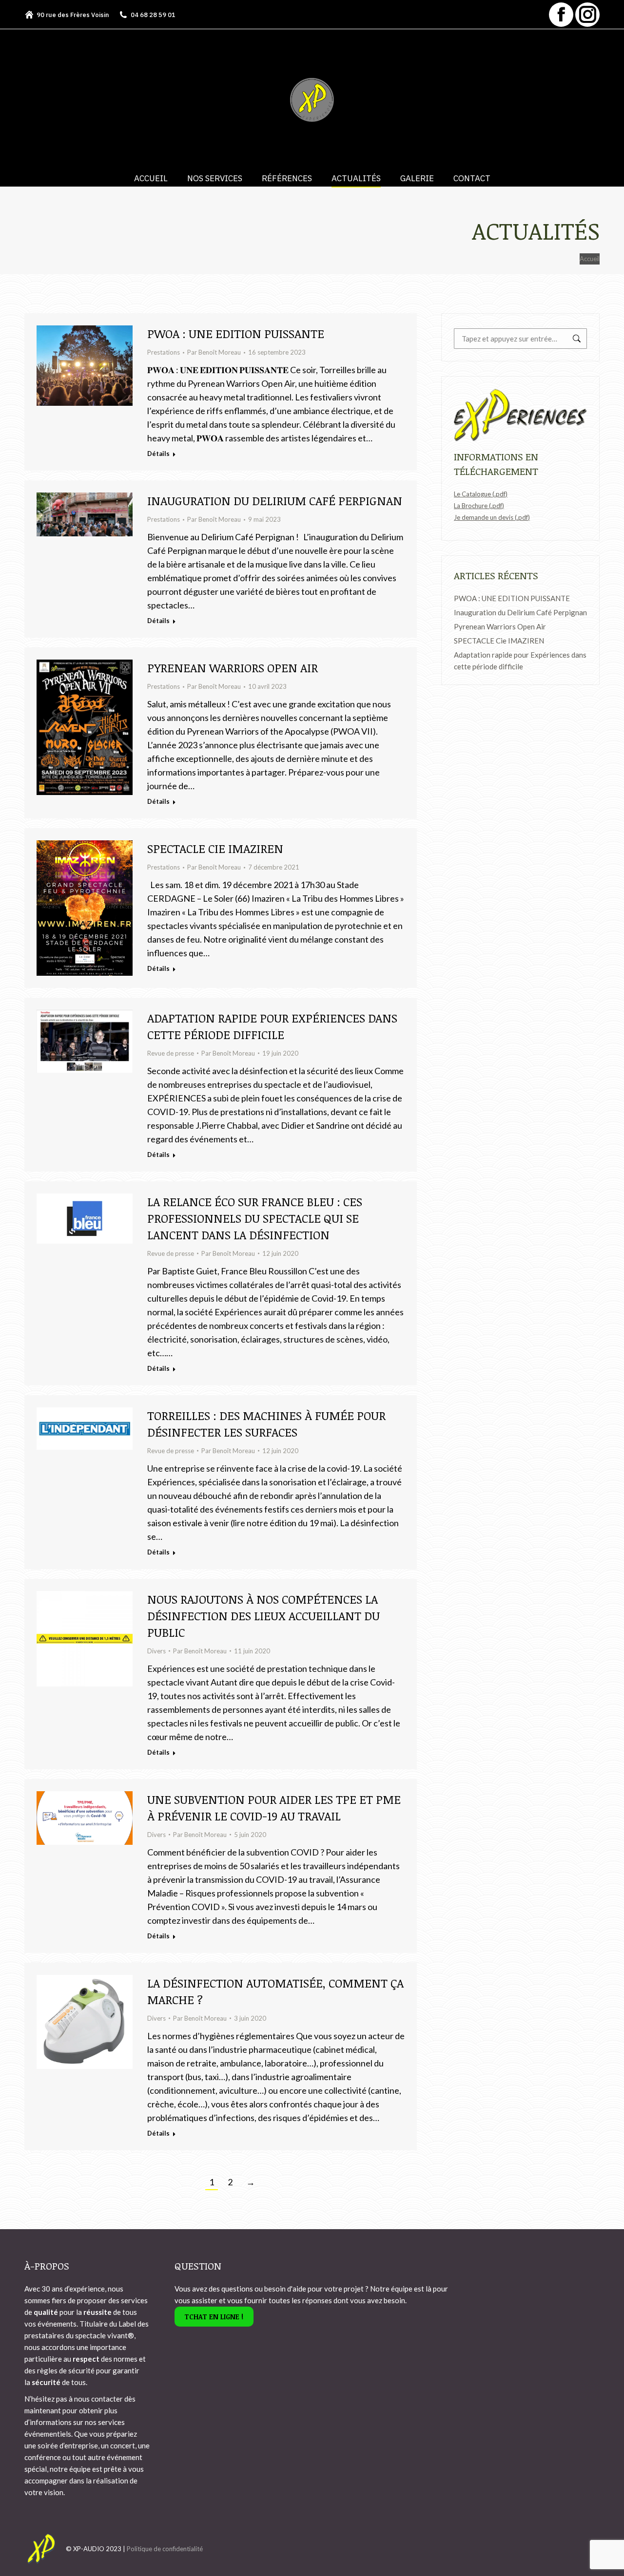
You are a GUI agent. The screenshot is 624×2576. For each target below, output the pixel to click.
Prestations (164, 352)
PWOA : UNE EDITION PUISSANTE (236, 333)
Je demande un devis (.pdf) (492, 517)
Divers (156, 1651)
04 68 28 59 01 (153, 15)
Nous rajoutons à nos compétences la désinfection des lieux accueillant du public (263, 1616)
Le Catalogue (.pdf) (481, 494)
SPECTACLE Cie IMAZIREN (215, 848)
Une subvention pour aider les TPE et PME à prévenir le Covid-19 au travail (274, 1808)
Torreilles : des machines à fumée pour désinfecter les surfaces (266, 1424)
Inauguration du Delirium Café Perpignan (275, 501)
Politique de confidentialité (165, 2549)
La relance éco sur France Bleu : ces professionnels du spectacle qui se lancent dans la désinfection (255, 1218)
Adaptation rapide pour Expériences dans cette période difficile (272, 1026)
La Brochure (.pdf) (479, 506)
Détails (158, 454)
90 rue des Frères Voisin (73, 15)
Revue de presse (171, 1053)
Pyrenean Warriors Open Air (233, 668)
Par (214, 352)
